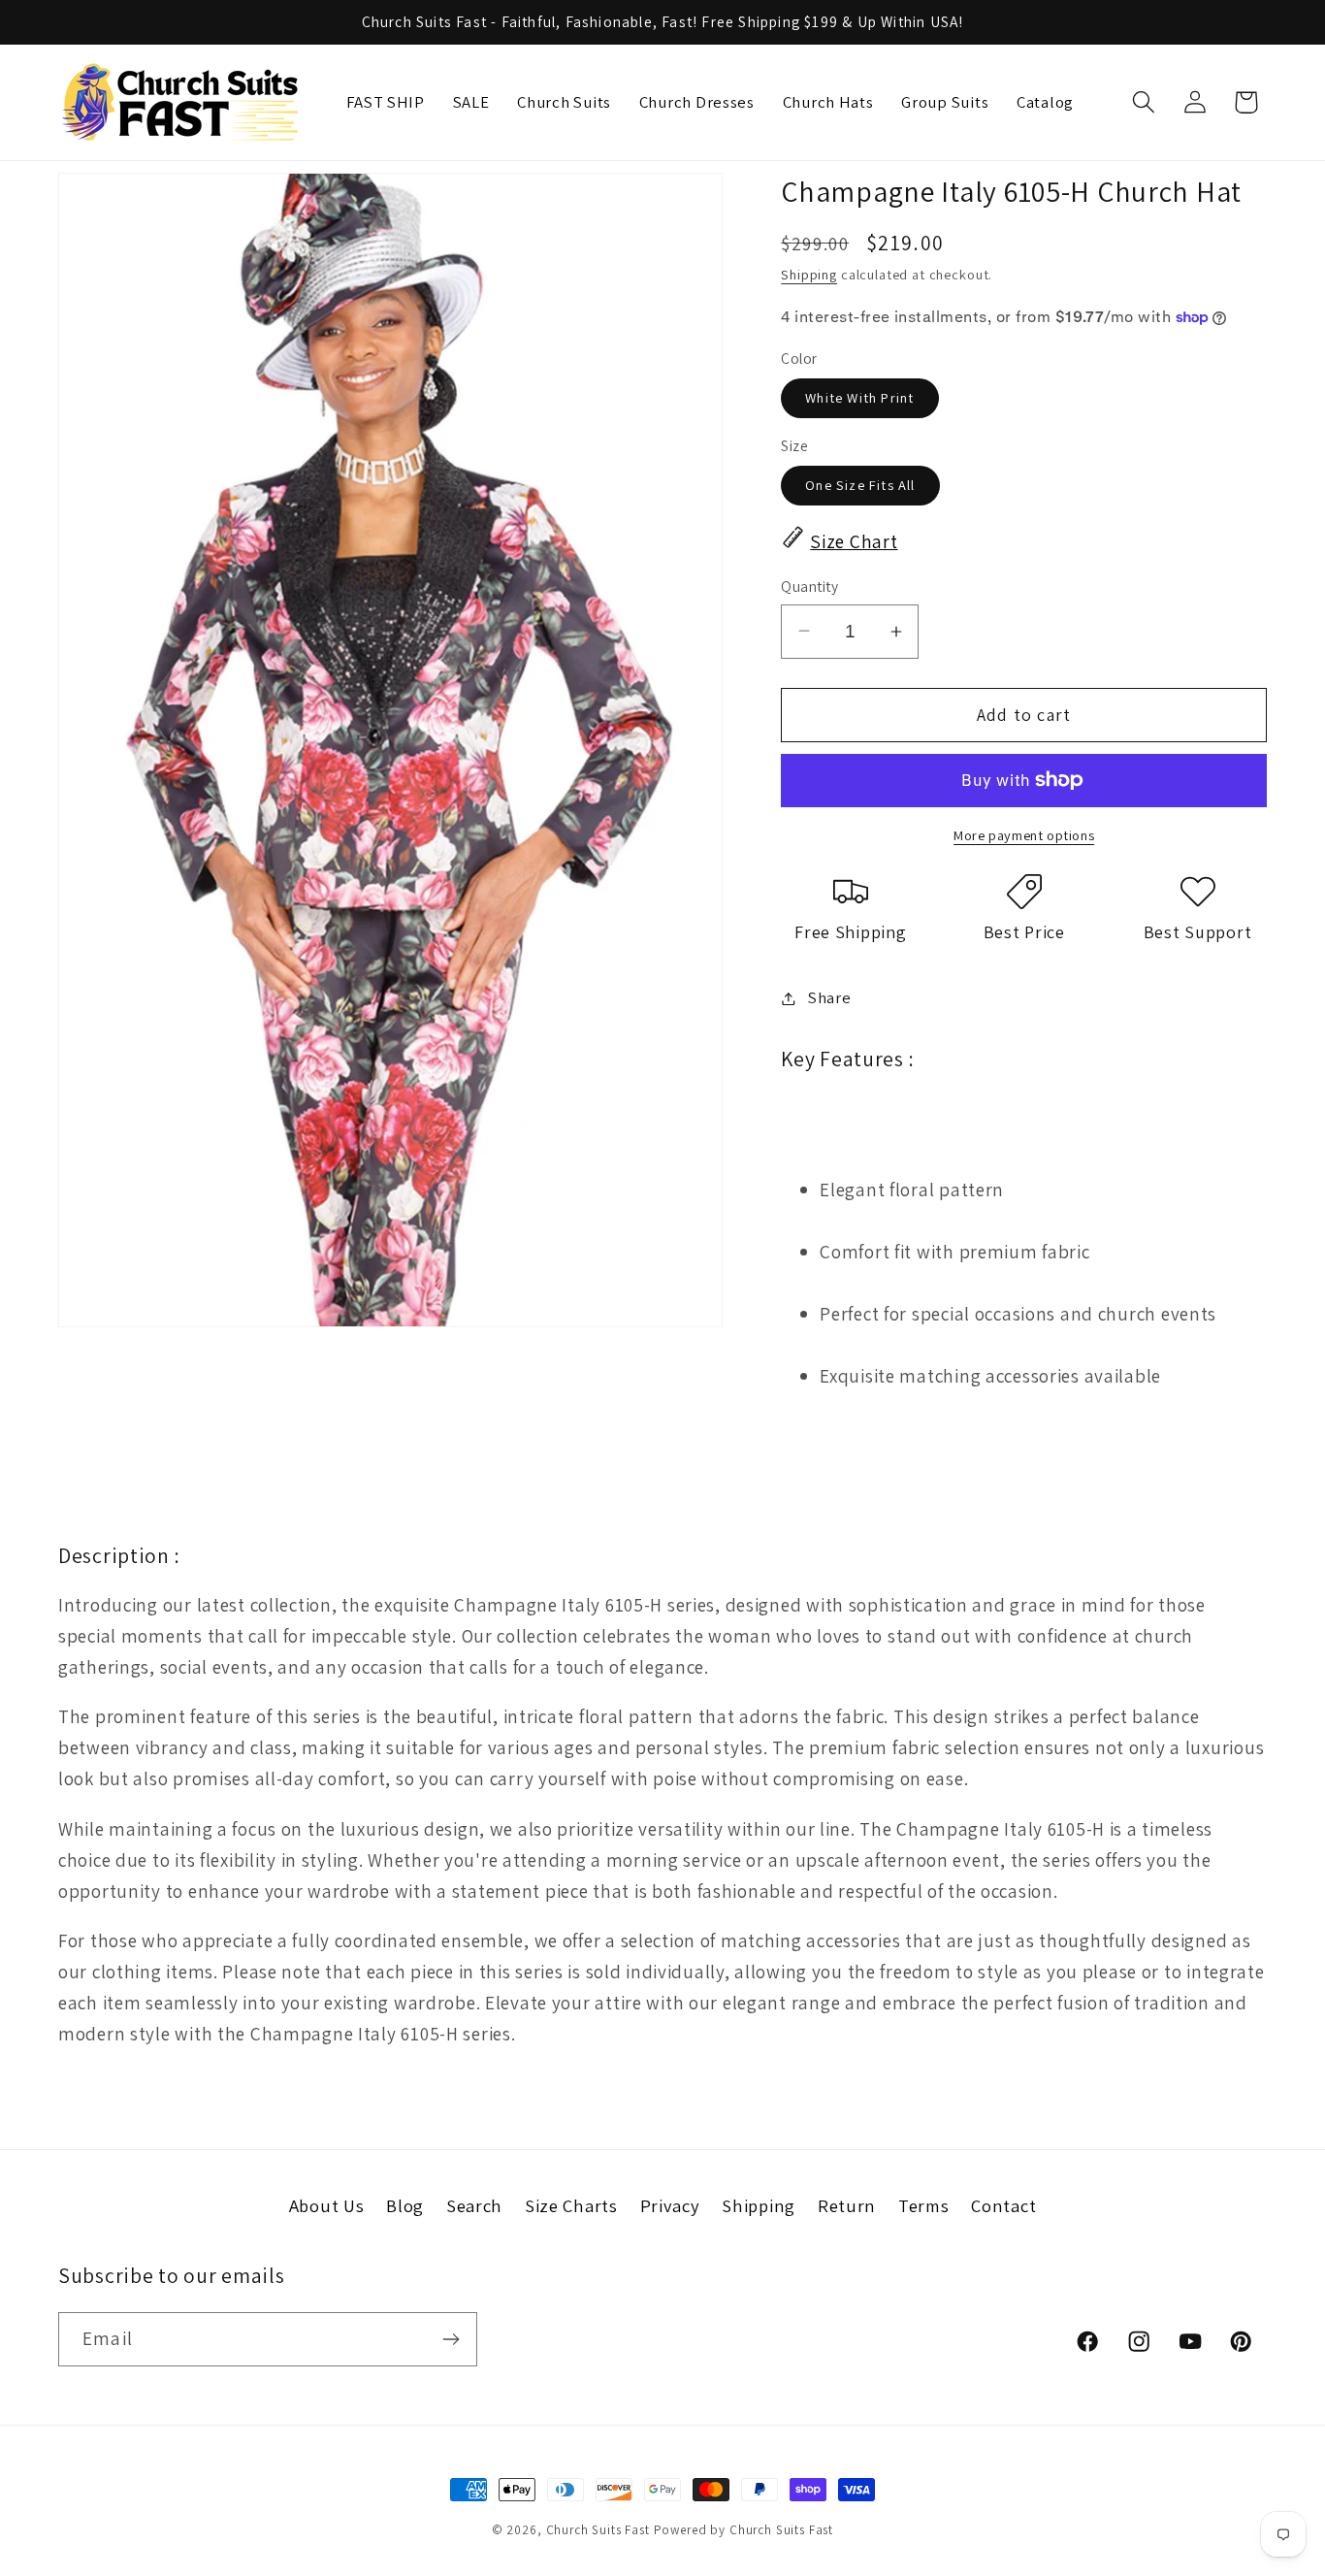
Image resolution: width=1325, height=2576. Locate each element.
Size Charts (571, 2205)
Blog (405, 2205)
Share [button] (829, 997)
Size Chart (854, 541)
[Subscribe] (451, 2339)
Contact (1003, 2205)
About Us (327, 2205)
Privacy (670, 2205)
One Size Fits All (860, 485)
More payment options (1024, 835)
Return (847, 2205)
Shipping (809, 274)
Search (474, 2205)
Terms (924, 2205)
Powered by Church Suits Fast (744, 2530)
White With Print (859, 397)
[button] (1143, 102)
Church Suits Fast (598, 2530)
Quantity (809, 586)
